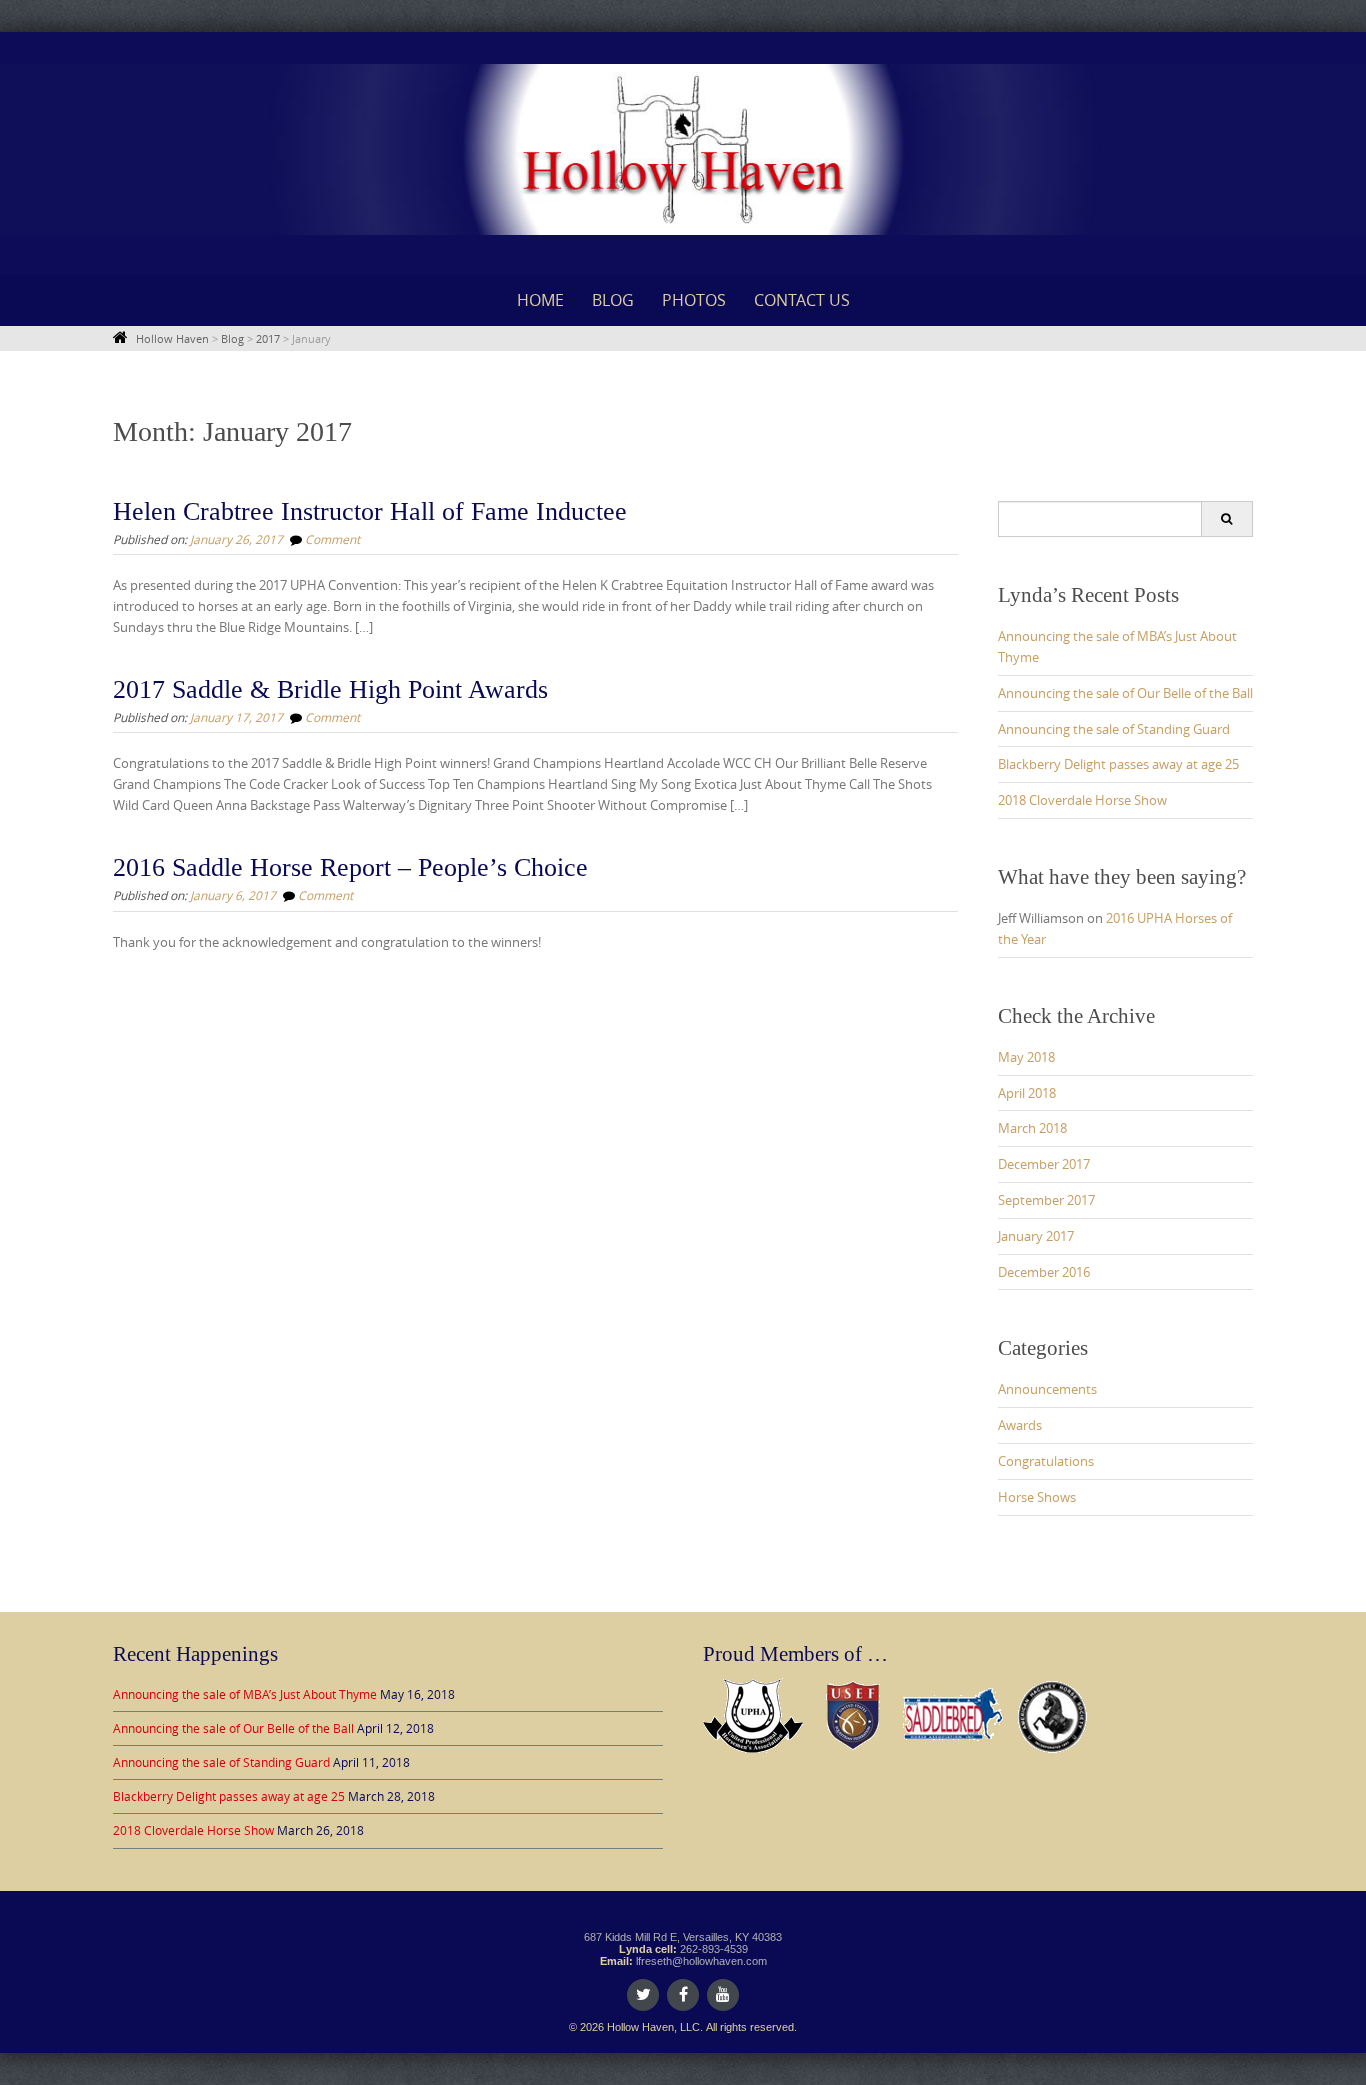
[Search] (1226, 519)
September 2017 (1046, 1200)
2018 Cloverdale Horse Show (1082, 800)
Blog (613, 300)
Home (540, 300)
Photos (694, 300)
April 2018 (1027, 1093)
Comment (332, 539)
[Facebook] (683, 1995)
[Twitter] (643, 1995)
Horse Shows (1037, 1497)
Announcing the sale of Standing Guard (1114, 729)
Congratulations (1046, 1461)
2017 (268, 338)
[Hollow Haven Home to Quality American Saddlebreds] (683, 149)
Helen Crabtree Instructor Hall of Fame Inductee (370, 511)
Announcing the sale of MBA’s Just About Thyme (245, 1694)
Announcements (1047, 1389)
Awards (1020, 1425)
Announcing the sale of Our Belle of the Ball (1125, 693)
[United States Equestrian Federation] (853, 1713)
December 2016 (1044, 1272)
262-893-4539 (714, 1949)
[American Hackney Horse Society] (1053, 1713)
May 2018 (1026, 1057)
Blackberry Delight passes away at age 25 (1118, 764)
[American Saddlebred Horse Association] (953, 1713)
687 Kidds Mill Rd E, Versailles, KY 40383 (683, 1937)
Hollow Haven (172, 338)
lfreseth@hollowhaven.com (701, 1961)
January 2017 (1036, 1236)
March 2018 (1032, 1128)
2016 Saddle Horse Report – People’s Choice (350, 867)
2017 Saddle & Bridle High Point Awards (330, 689)
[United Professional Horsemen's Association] (753, 1713)
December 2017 (1044, 1164)
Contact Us (802, 300)
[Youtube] (723, 1995)
